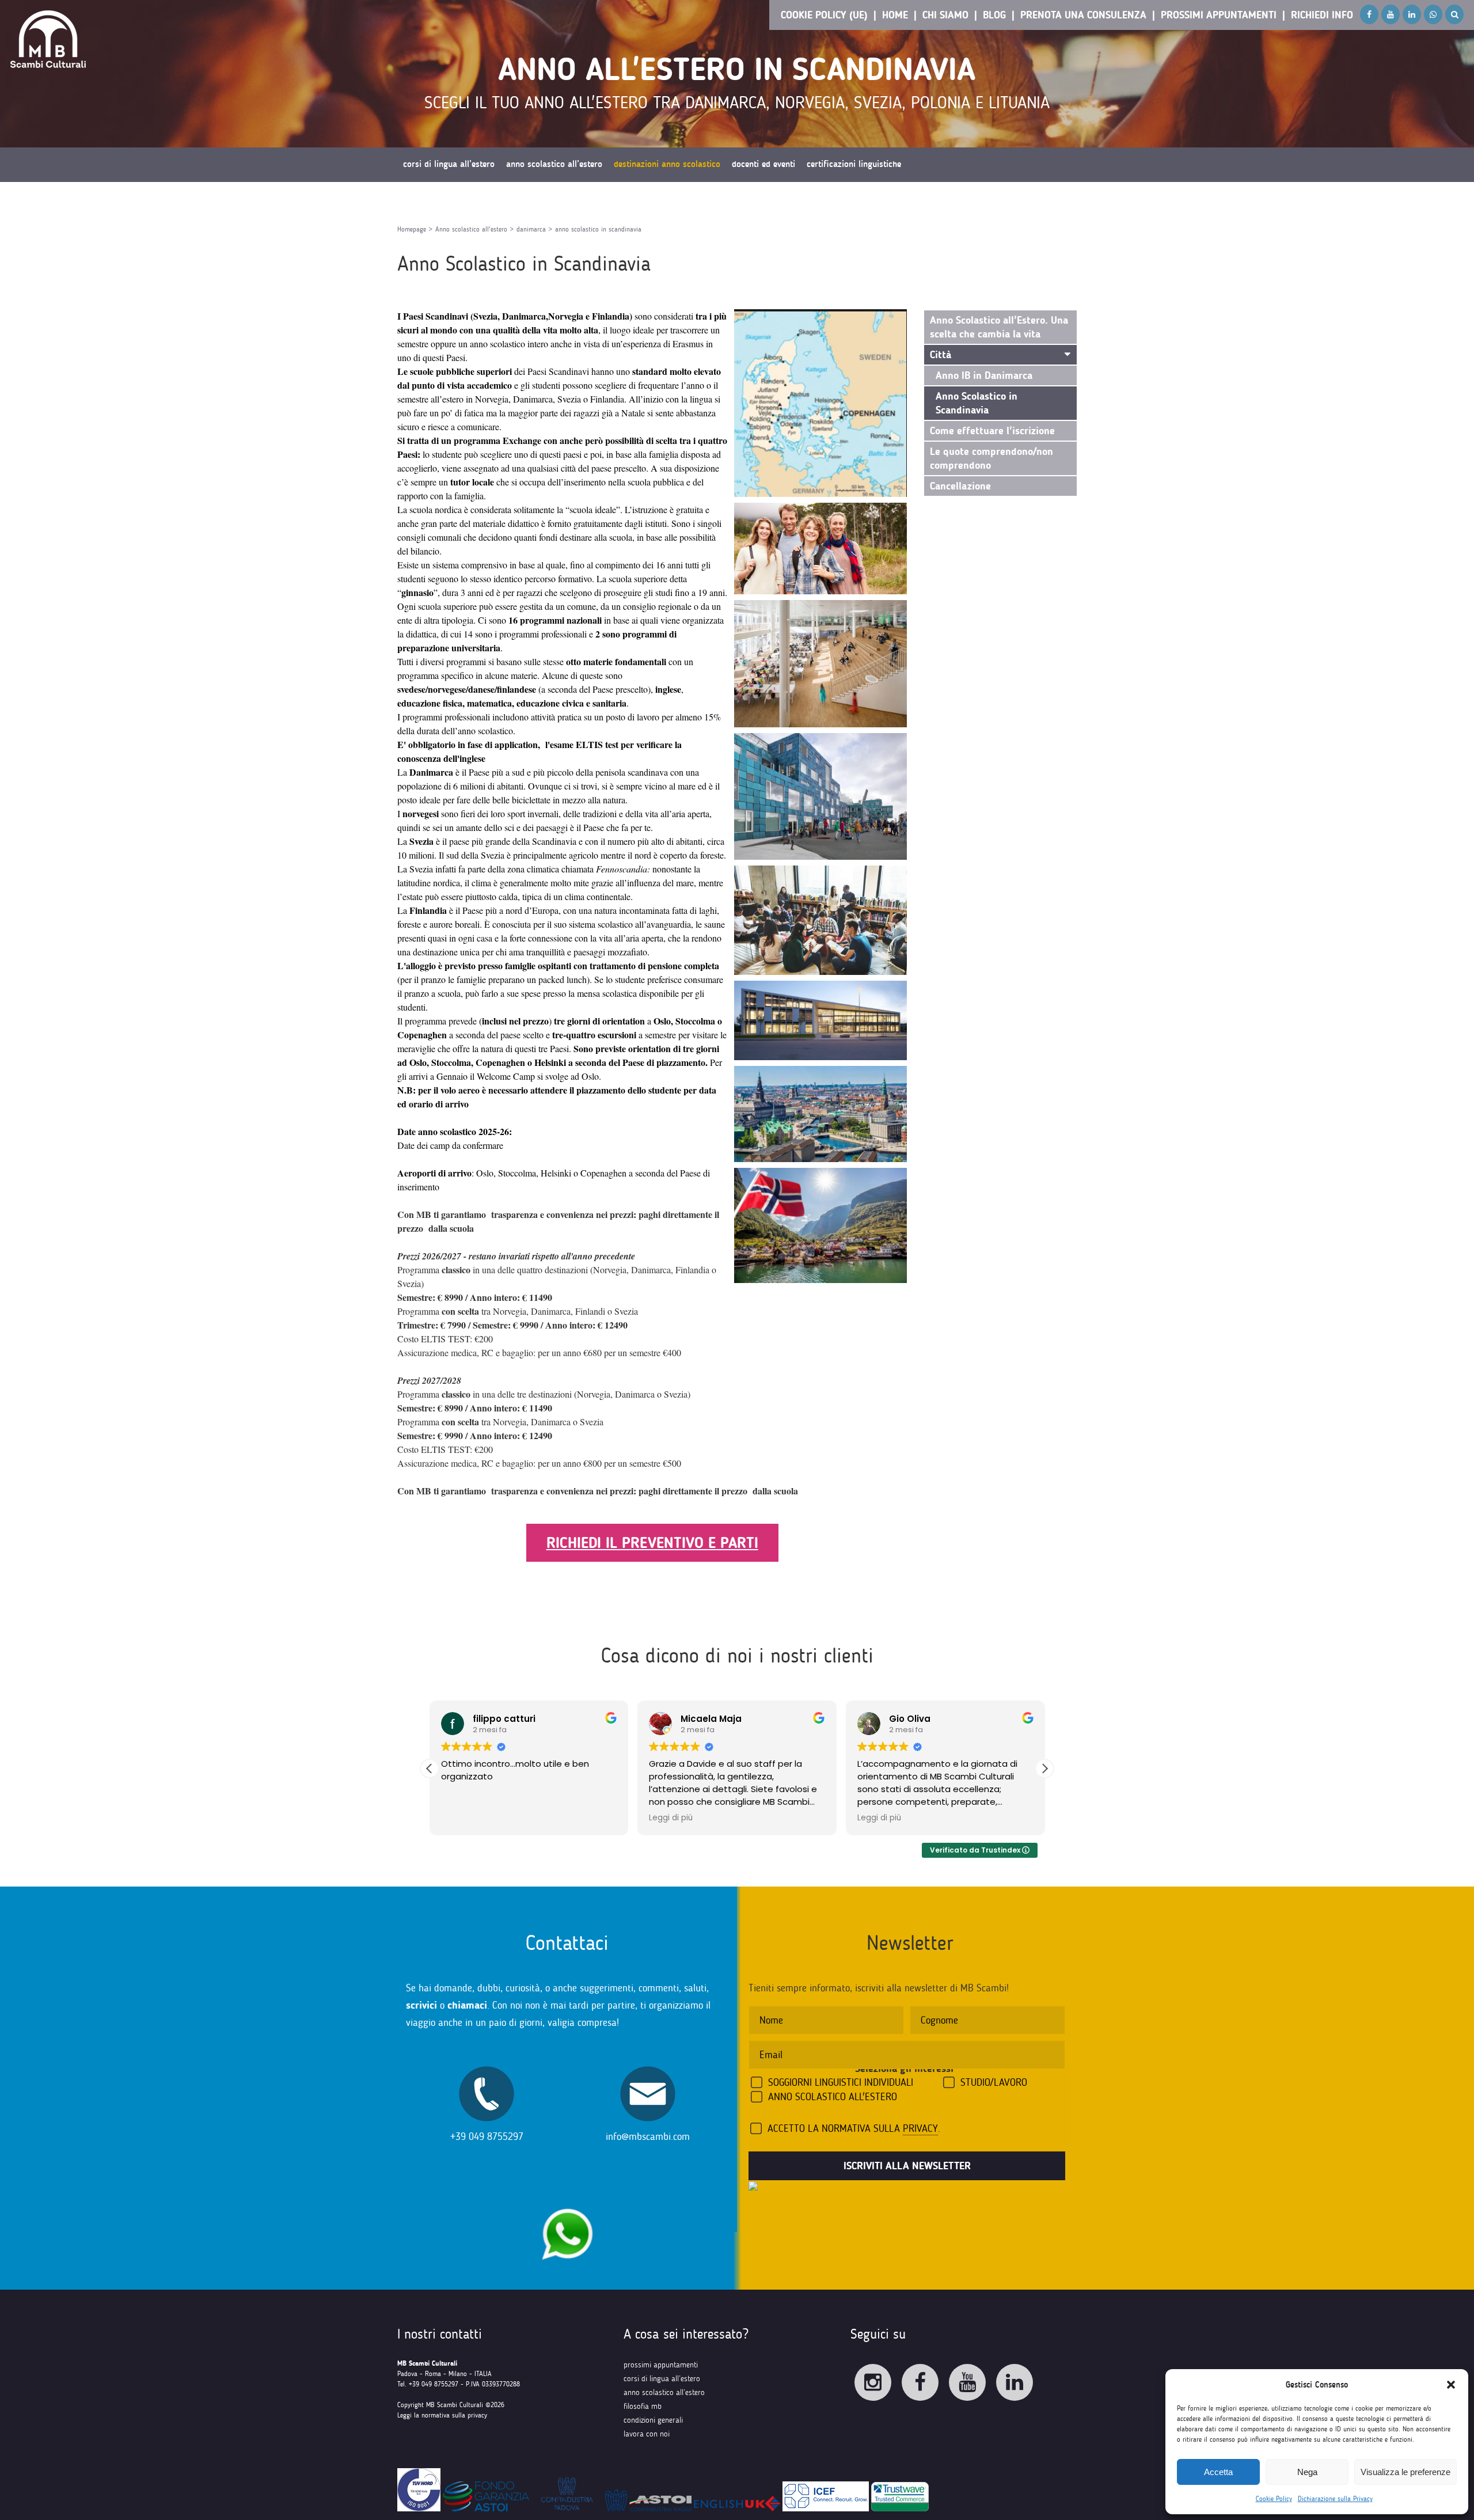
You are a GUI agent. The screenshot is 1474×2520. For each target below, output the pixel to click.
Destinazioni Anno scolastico (667, 164)
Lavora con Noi (647, 2434)
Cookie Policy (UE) (824, 15)
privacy (920, 2128)
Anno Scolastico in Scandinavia (977, 403)
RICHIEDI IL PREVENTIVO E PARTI (652, 1543)
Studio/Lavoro (994, 2082)
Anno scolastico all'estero (471, 229)
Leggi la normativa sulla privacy (442, 2415)
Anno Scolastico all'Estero (833, 2097)
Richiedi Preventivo (438, 199)
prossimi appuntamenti (661, 2365)
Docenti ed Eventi (763, 164)
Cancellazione (960, 486)
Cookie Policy (1274, 2499)
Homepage (412, 229)
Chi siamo (945, 15)
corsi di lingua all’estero (662, 2379)
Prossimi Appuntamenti (1219, 15)
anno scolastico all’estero (664, 2392)
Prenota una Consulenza (1083, 15)
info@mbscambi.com (648, 2136)
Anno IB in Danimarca (984, 375)
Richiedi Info (1322, 15)
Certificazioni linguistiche (854, 164)
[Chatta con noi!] (567, 2202)
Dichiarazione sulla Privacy (1335, 2499)
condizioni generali (653, 2420)
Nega (1307, 2472)
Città (941, 355)
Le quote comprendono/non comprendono (991, 458)
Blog (994, 15)
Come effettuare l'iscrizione (992, 431)
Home (895, 15)
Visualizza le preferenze (1405, 2472)
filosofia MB (643, 2406)
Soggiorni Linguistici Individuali (841, 2082)
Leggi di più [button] (671, 1818)
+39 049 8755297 (487, 2136)
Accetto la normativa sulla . (854, 2128)
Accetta (1218, 2472)
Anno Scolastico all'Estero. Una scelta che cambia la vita (999, 327)
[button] (1451, 2385)
